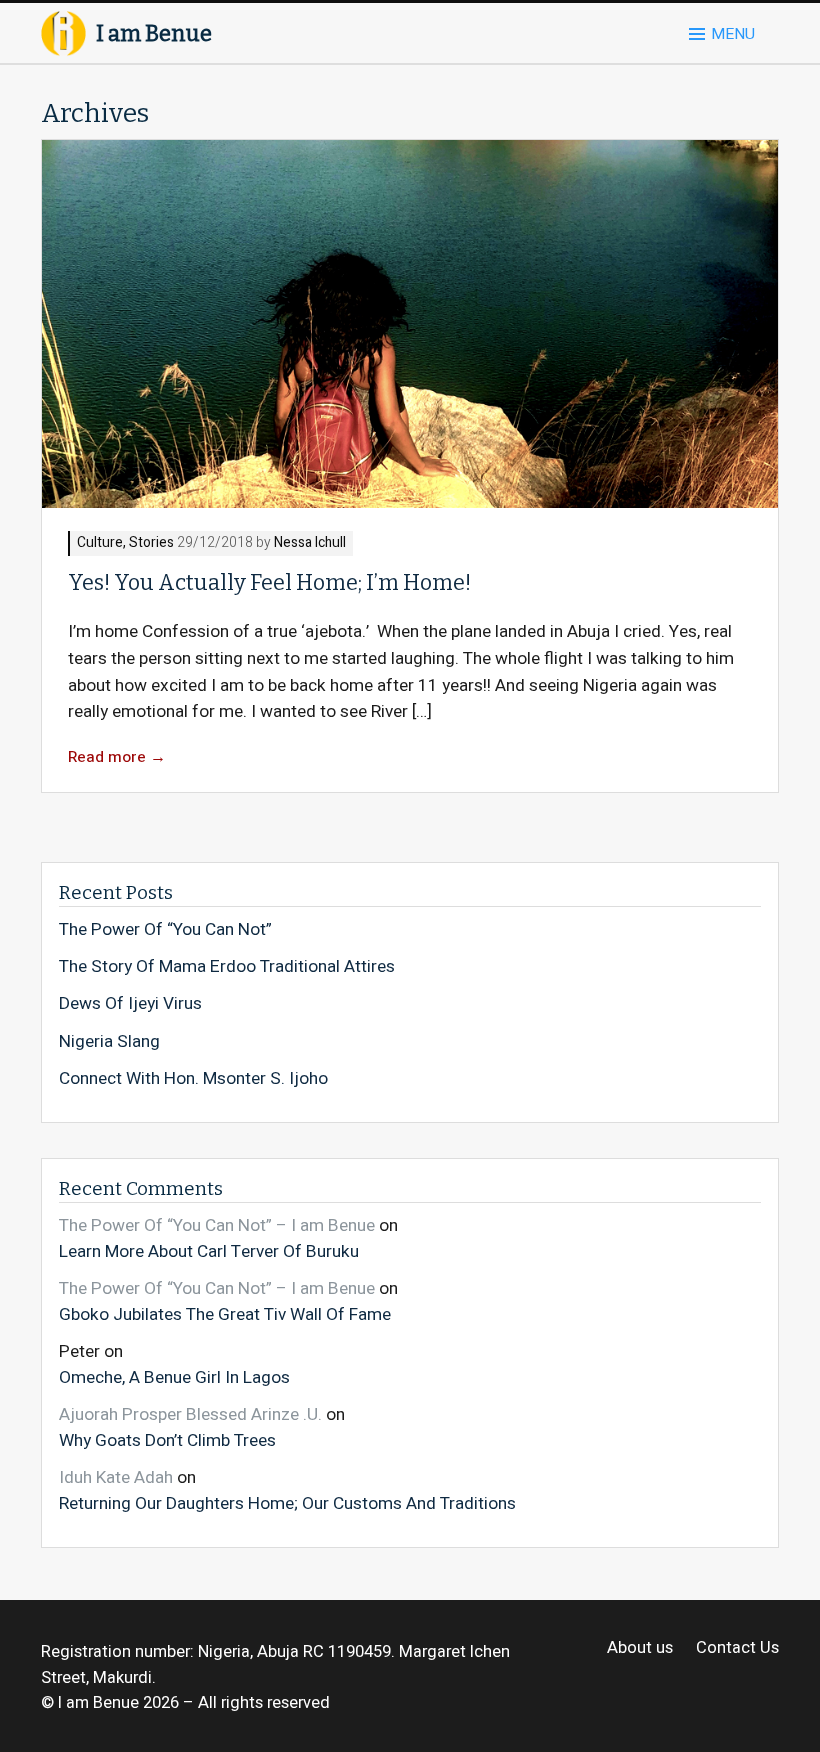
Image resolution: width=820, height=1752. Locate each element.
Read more (117, 757)
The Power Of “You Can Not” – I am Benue (217, 1225)
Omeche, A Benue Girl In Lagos (174, 1377)
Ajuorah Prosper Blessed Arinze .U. (190, 1414)
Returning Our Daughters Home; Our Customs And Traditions (287, 1503)
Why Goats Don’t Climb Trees (167, 1440)
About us (640, 1648)
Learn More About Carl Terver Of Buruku (209, 1250)
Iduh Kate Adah (116, 1477)
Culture (100, 543)
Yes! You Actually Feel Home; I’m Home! (269, 583)
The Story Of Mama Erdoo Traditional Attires (227, 967)
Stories (151, 543)
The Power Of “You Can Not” (165, 930)
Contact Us (737, 1648)
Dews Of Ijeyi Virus (130, 1004)
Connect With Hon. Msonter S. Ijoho (193, 1079)
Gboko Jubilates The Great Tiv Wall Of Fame (225, 1314)
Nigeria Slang (109, 1042)
